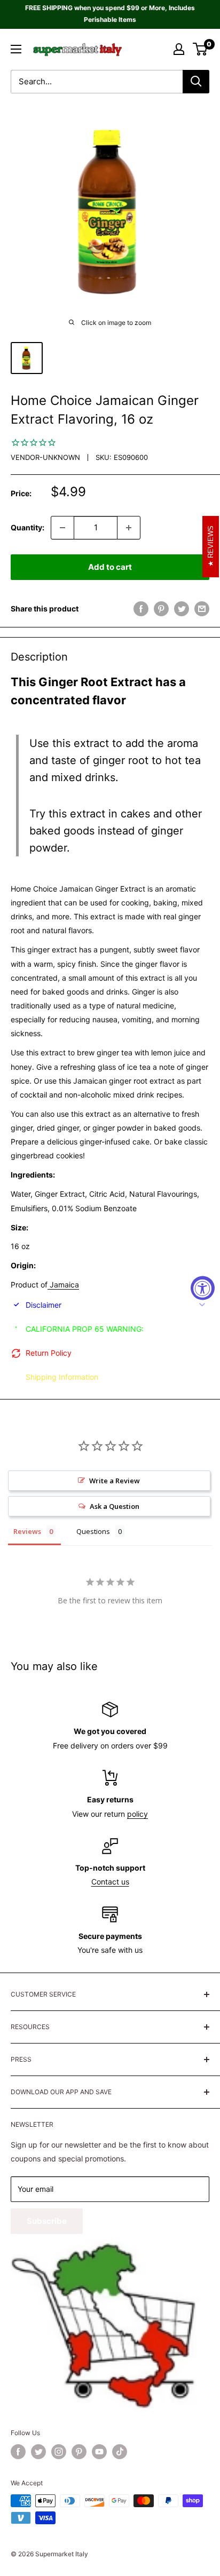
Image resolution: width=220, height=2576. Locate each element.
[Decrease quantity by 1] (62, 528)
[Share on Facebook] (141, 609)
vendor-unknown (45, 457)
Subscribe (47, 2221)
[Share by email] (202, 609)
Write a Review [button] (115, 1481)
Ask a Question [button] (115, 1506)
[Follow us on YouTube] (99, 2452)
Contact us (110, 1882)
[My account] (179, 49)
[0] (201, 49)
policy (137, 1814)
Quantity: (27, 527)
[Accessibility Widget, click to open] (203, 1288)
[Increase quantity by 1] (129, 528)
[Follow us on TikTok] (120, 2452)
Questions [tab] (93, 1531)
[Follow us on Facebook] (18, 2452)
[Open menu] (16, 49)
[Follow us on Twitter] (38, 2452)
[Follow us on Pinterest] (79, 2452)
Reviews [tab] (27, 1531)
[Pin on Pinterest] (161, 609)
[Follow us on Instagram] (59, 2452)
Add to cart (110, 567)
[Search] (196, 82)
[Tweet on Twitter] (182, 609)
